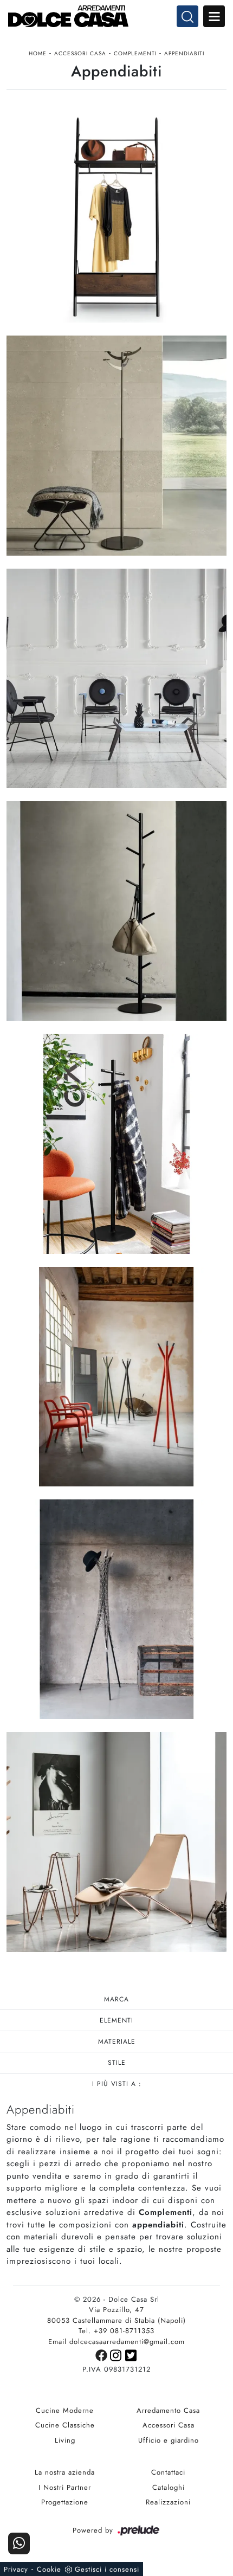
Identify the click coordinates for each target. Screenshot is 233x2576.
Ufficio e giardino (169, 2440)
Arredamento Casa (168, 2410)
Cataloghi (169, 2487)
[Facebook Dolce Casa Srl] (103, 2355)
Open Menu (214, 16)
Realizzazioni (168, 2502)
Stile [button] (117, 2063)
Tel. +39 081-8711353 (116, 2331)
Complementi (135, 53)
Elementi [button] (116, 2020)
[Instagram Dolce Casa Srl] (118, 2355)
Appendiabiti (184, 53)
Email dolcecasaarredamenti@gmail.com (116, 2342)
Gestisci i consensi (107, 2569)
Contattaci (168, 2472)
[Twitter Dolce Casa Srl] (131, 2355)
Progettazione (65, 2502)
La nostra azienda (65, 2472)
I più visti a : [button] (117, 2084)
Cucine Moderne (65, 2410)
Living (65, 2440)
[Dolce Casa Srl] (116, 16)
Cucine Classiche (65, 2425)
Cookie (49, 2569)
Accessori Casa (80, 53)
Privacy (16, 2569)
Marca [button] (116, 1999)
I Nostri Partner (65, 2487)
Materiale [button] (117, 2042)
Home (38, 53)
